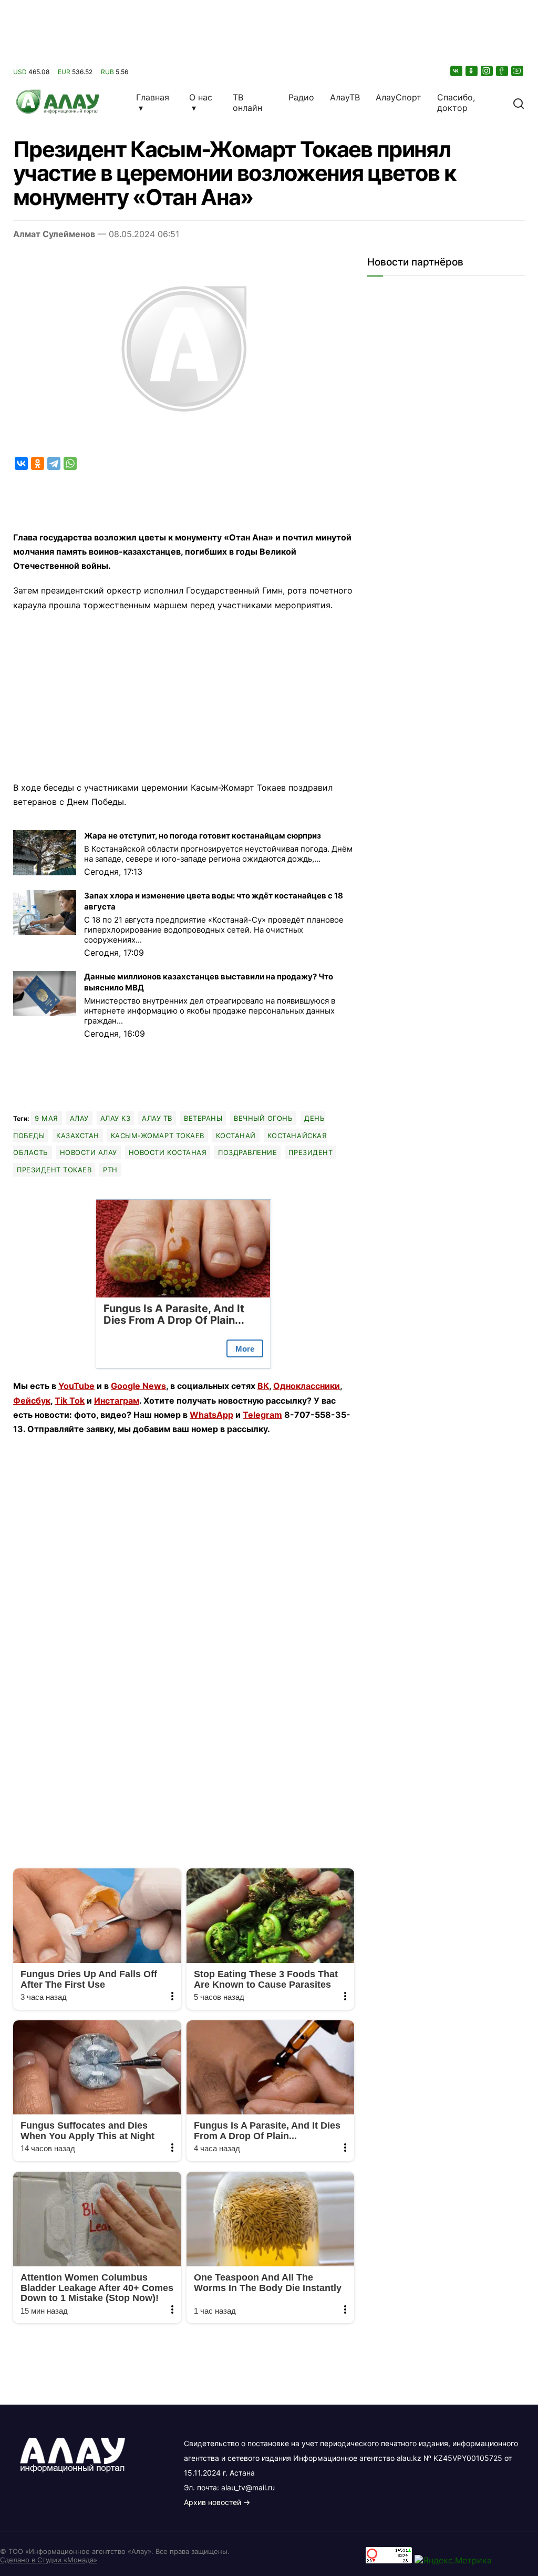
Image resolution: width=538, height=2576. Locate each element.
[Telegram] (54, 463)
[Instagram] (488, 71)
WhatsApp (211, 1415)
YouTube (76, 1386)
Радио (301, 97)
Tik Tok (70, 1401)
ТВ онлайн (247, 103)
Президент (311, 1152)
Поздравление (247, 1152)
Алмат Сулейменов (54, 234)
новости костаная (168, 1152)
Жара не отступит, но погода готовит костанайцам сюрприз (203, 836)
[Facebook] (503, 71)
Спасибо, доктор (456, 103)
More (245, 1349)
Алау (79, 1118)
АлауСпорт (399, 97)
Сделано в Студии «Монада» (49, 2560)
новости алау (89, 1152)
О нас (201, 97)
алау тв (157, 1118)
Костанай (236, 1136)
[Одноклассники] (472, 71)
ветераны (203, 1118)
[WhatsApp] (70, 463)
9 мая (46, 1118)
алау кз (116, 1118)
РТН (110, 1170)
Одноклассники (307, 1386)
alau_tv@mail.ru (248, 2487)
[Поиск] (519, 103)
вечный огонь (263, 1118)
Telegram (262, 1415)
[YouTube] (518, 71)
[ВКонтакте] (457, 71)
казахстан (78, 1136)
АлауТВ (345, 97)
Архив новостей (213, 2502)
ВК (263, 1386)
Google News (138, 1386)
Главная (153, 97)
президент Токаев (54, 1170)
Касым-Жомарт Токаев (158, 1136)
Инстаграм (117, 1401)
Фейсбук (32, 1401)
